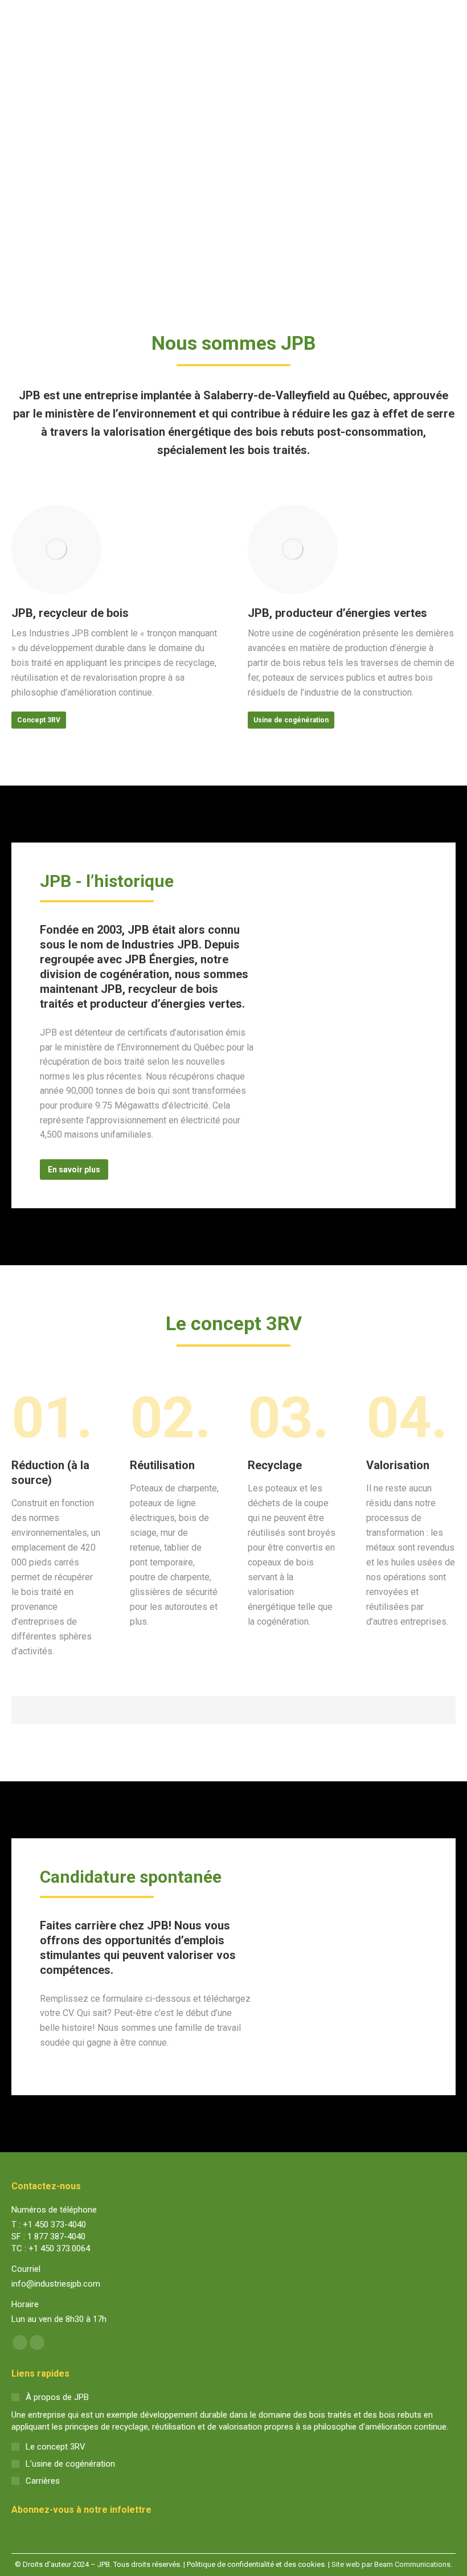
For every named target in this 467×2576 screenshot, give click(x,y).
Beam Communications (412, 2564)
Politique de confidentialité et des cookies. (257, 2564)
